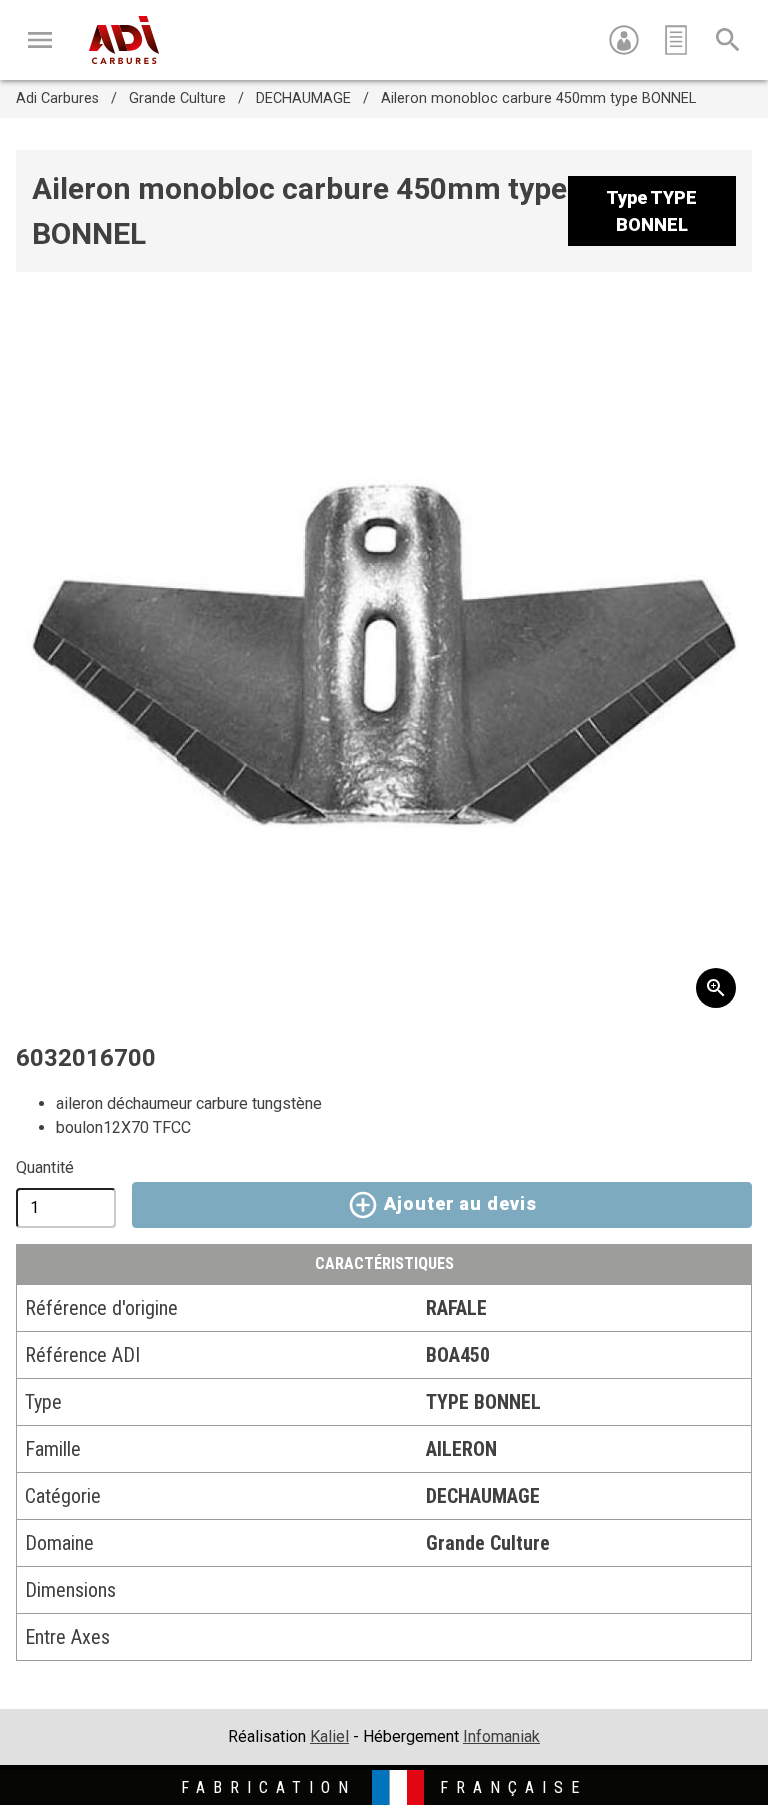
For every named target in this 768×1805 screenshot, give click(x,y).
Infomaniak (501, 1736)
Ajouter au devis (457, 1202)
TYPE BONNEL (483, 1402)
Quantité (45, 1167)
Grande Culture (177, 98)
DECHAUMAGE (303, 98)
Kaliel (329, 1736)
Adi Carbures (57, 98)
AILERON (461, 1449)
